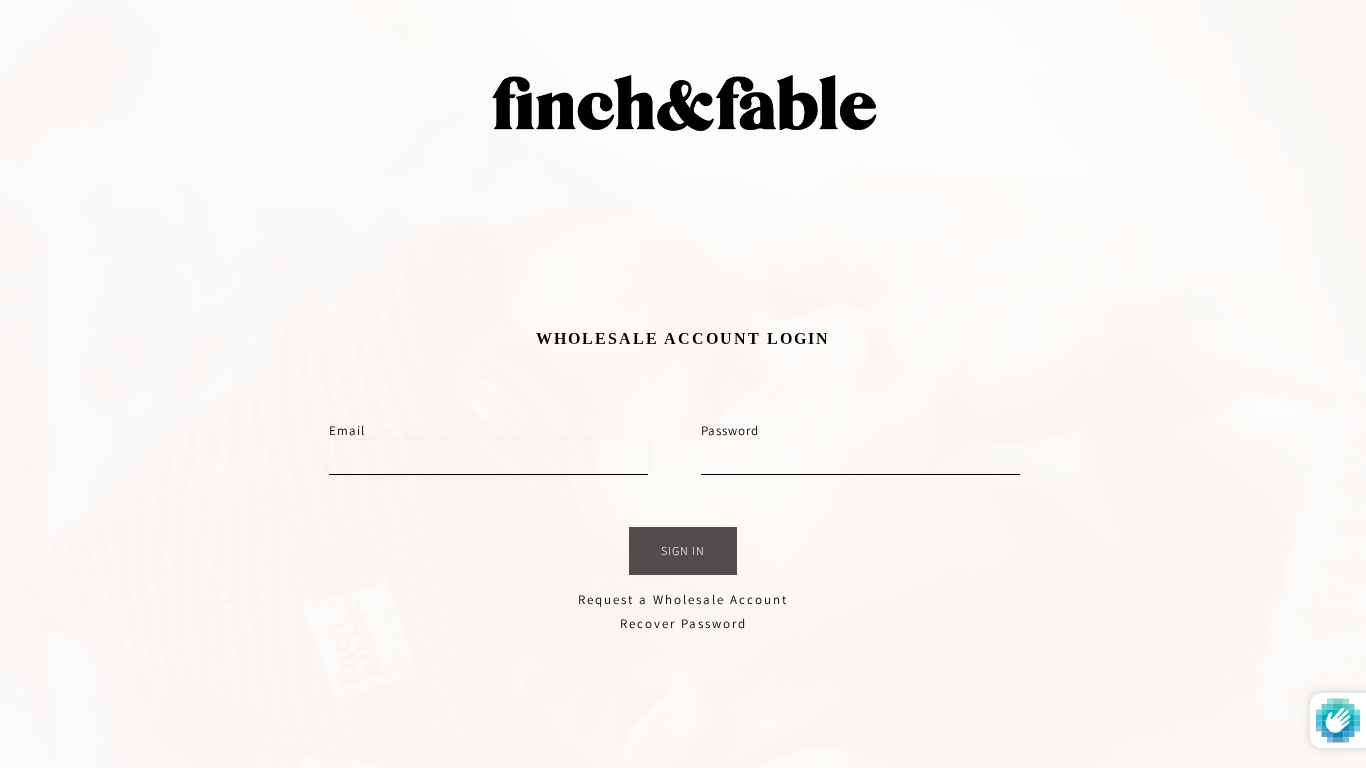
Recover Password (683, 623)
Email (347, 430)
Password (730, 430)
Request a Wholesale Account (683, 599)
